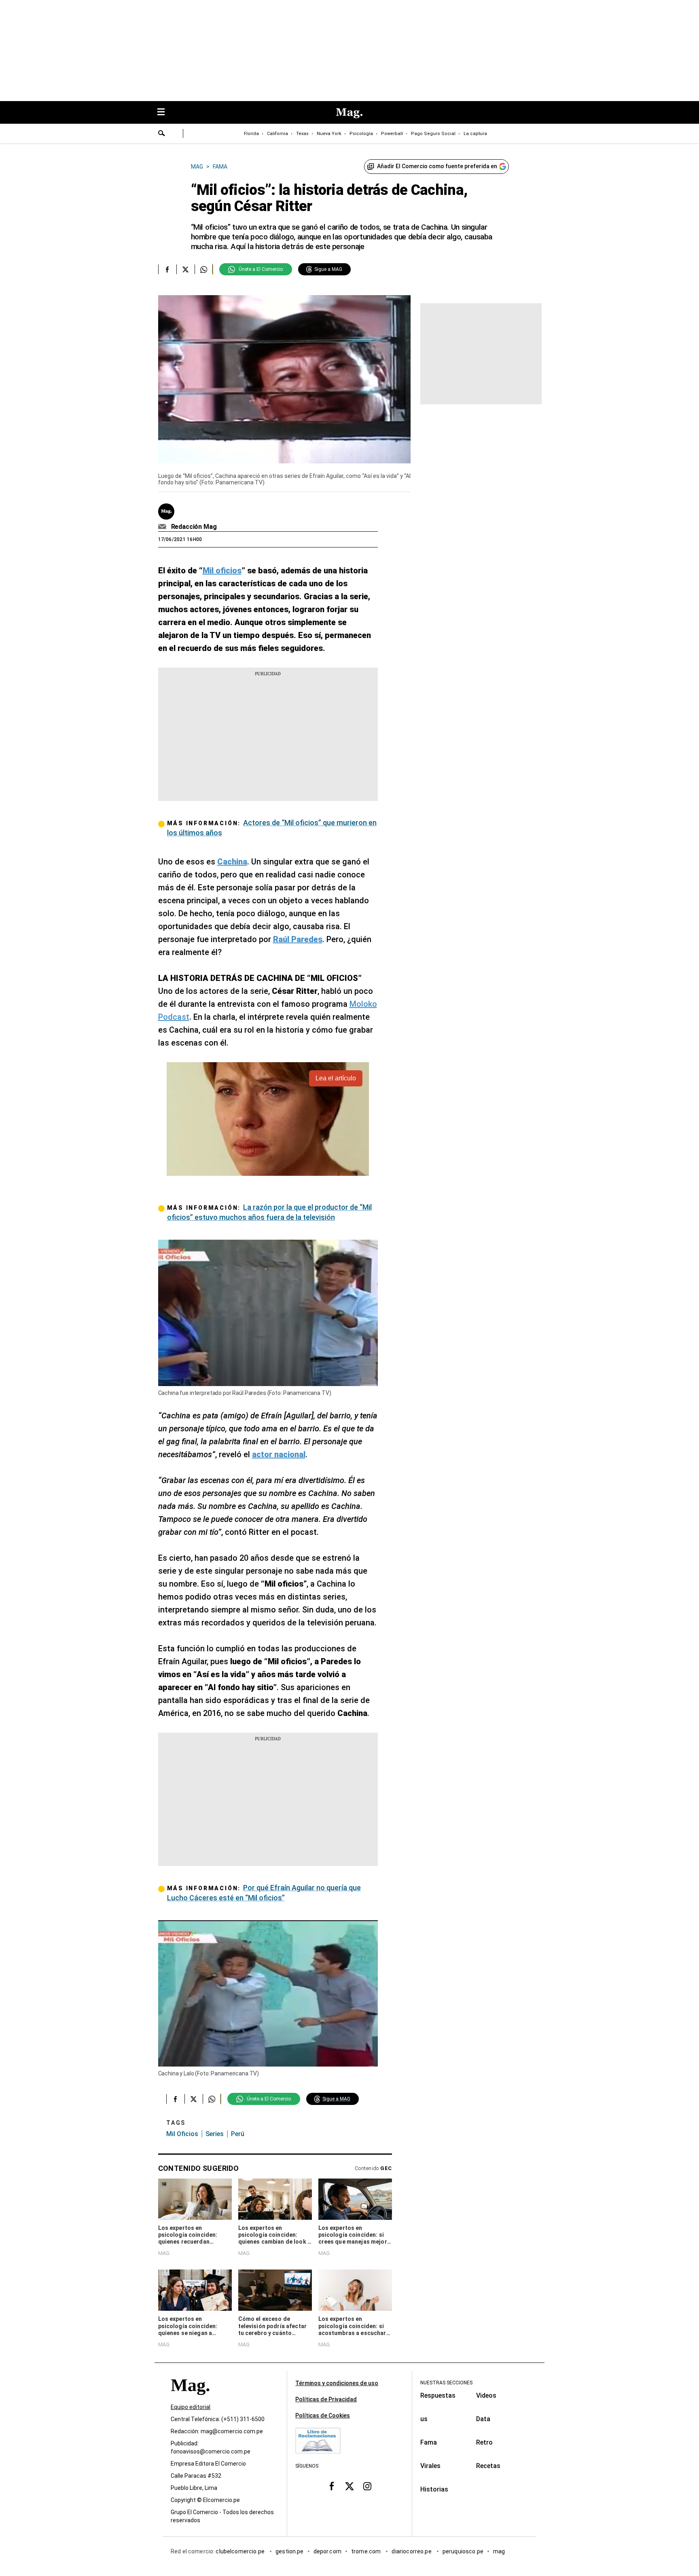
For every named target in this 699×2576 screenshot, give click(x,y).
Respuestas (438, 2395)
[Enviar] (162, 134)
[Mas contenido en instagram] (367, 2486)
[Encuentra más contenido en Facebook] (167, 269)
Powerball (392, 134)
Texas (302, 134)
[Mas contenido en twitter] (349, 2486)
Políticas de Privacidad (326, 2399)
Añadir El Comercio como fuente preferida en (437, 166)
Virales (430, 2466)
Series (215, 2134)
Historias (434, 2489)
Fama (429, 2442)
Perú (238, 2134)
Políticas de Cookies (323, 2415)
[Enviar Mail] (163, 527)
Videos (486, 2395)
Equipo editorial (191, 2407)
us (424, 2419)
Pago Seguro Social (433, 134)
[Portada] (190, 2400)
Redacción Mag (194, 527)
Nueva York (329, 134)
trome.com (367, 2551)
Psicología (361, 134)
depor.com (327, 2551)
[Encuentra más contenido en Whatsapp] (204, 269)
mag (499, 2551)
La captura (475, 134)
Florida (251, 134)
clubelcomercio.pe (241, 2551)
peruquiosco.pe (463, 2551)
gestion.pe (290, 2551)
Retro (484, 2442)
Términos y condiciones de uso (337, 2383)
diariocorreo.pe (412, 2551)
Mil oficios (182, 2134)
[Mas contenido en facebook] (332, 2486)
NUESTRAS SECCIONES (446, 2383)
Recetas (488, 2466)
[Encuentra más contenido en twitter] (185, 269)
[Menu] (165, 113)
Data (483, 2419)
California (277, 134)
